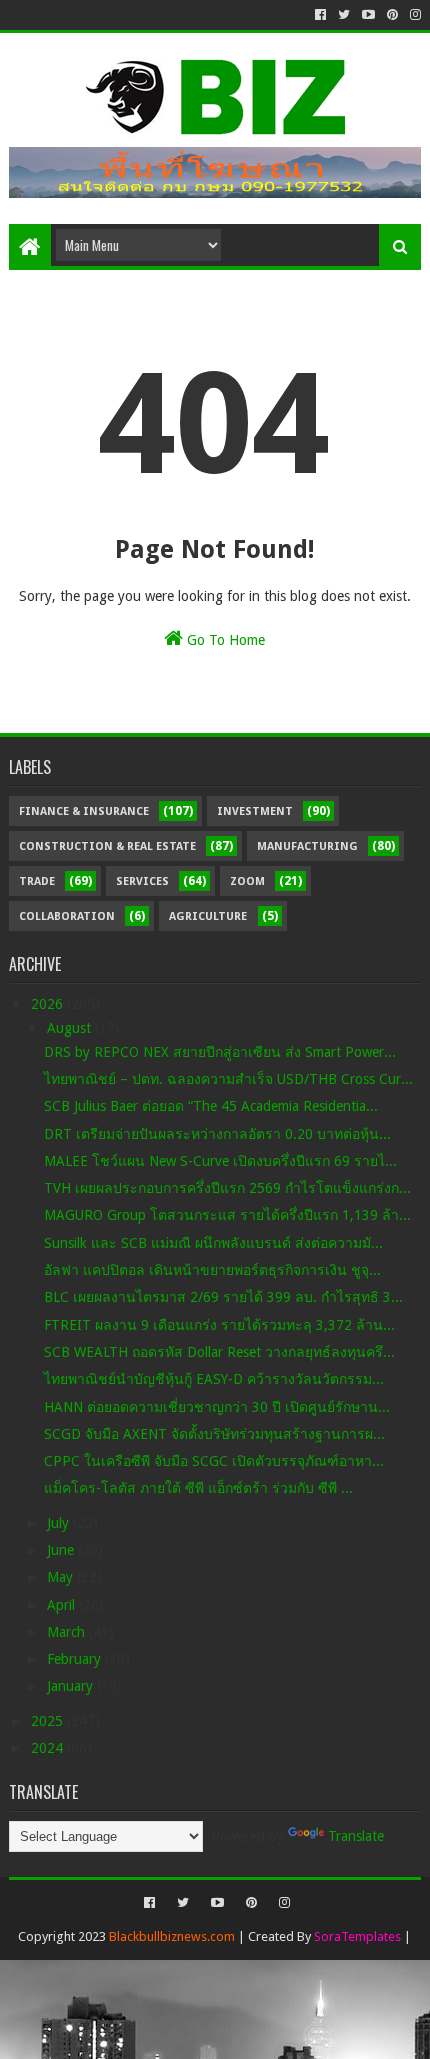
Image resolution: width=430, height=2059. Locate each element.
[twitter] (344, 15)
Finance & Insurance (84, 811)
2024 (49, 1748)
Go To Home (224, 640)
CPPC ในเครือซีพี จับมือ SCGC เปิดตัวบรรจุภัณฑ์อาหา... (214, 1461)
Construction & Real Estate (107, 846)
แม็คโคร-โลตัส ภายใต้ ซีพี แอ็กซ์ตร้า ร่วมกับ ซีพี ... (198, 1488)
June (62, 1550)
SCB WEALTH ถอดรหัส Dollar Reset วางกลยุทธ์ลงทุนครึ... (219, 1352)
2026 (49, 1004)
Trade (37, 881)
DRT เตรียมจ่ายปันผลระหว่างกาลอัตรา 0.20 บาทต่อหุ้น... (217, 1134)
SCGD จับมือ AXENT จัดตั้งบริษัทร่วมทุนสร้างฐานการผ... (214, 1434)
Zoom (247, 881)
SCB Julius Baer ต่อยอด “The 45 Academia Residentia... (211, 1106)
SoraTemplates (357, 1936)
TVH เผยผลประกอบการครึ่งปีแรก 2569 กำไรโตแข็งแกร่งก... (227, 1188)
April (63, 1605)
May (62, 1577)
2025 (49, 1721)
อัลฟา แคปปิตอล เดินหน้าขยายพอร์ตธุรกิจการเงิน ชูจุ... (212, 1270)
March (68, 1632)
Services (142, 881)
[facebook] (320, 15)
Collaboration (67, 916)
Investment (255, 811)
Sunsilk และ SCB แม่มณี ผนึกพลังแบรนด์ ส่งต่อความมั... (213, 1243)
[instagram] (413, 15)
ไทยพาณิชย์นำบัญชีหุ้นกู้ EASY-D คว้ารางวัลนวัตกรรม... (214, 1379)
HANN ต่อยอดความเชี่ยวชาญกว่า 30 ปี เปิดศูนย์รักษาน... (217, 1407)
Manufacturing (307, 846)
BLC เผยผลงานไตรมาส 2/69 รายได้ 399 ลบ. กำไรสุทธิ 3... (223, 1297)
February (76, 1659)
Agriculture (208, 916)
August (71, 1028)
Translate (356, 1836)
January (72, 1686)
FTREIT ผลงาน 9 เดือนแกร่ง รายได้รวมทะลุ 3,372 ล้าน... (219, 1325)
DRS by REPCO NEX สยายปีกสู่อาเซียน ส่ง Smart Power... (220, 1052)
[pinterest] (392, 15)
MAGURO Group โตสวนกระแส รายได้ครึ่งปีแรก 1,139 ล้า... (227, 1215)
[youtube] (368, 15)
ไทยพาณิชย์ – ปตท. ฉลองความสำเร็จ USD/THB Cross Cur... (228, 1079)
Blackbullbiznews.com (172, 1936)
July (60, 1523)
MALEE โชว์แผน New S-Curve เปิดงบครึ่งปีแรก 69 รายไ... (220, 1161)
